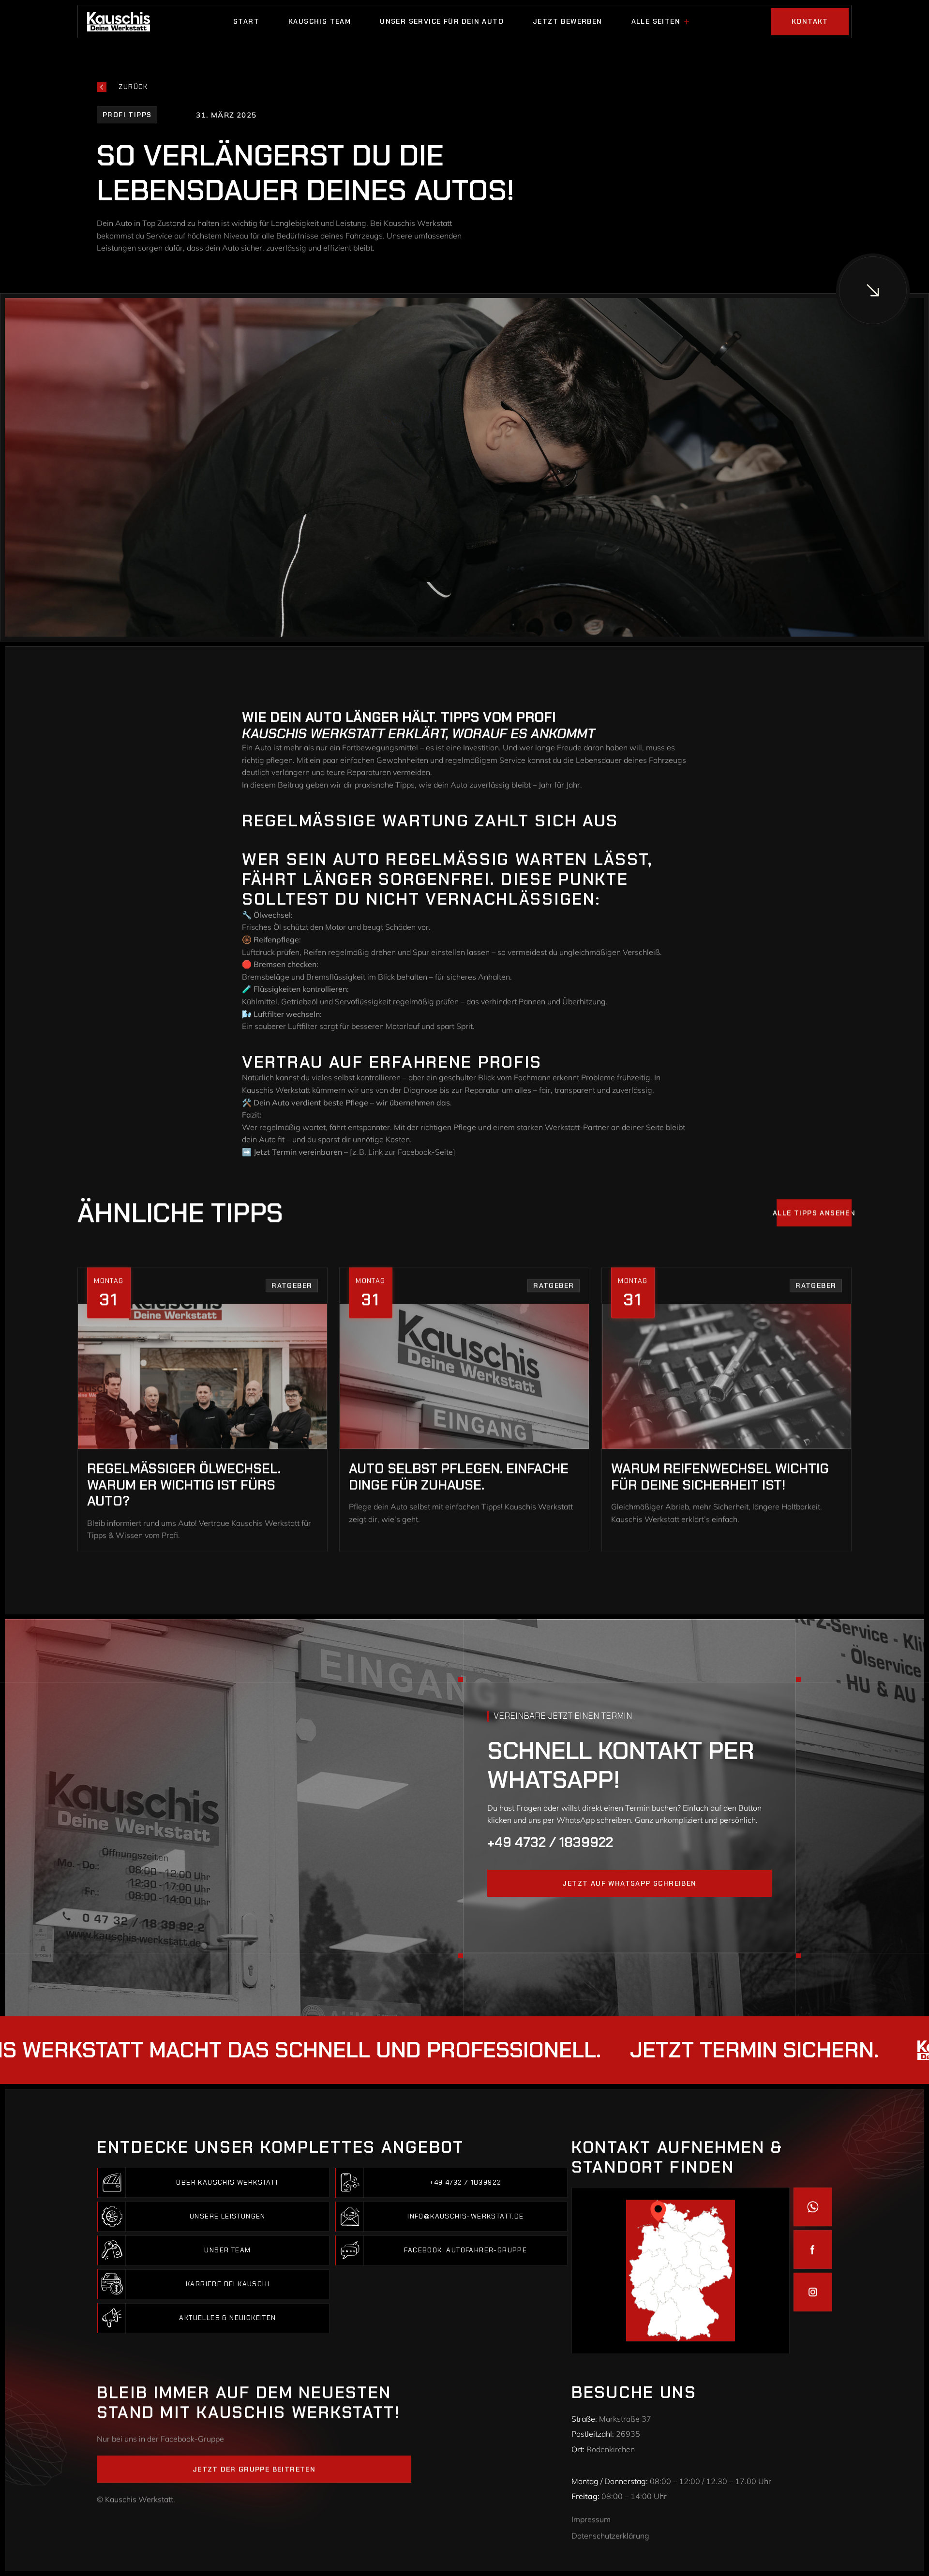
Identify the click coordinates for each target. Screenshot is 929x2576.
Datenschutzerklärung (610, 2536)
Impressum (591, 2519)
